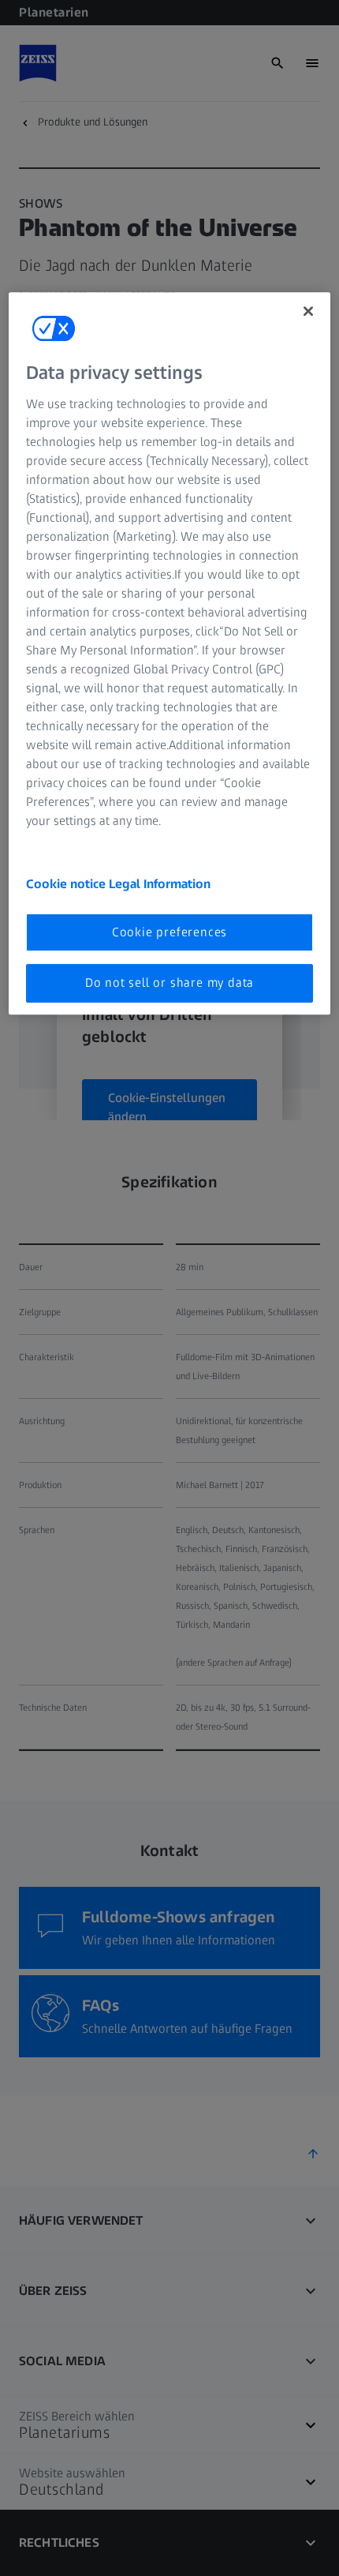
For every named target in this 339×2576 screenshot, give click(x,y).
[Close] (308, 312)
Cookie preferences (169, 932)
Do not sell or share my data (169, 983)
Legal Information (160, 884)
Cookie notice (67, 884)
